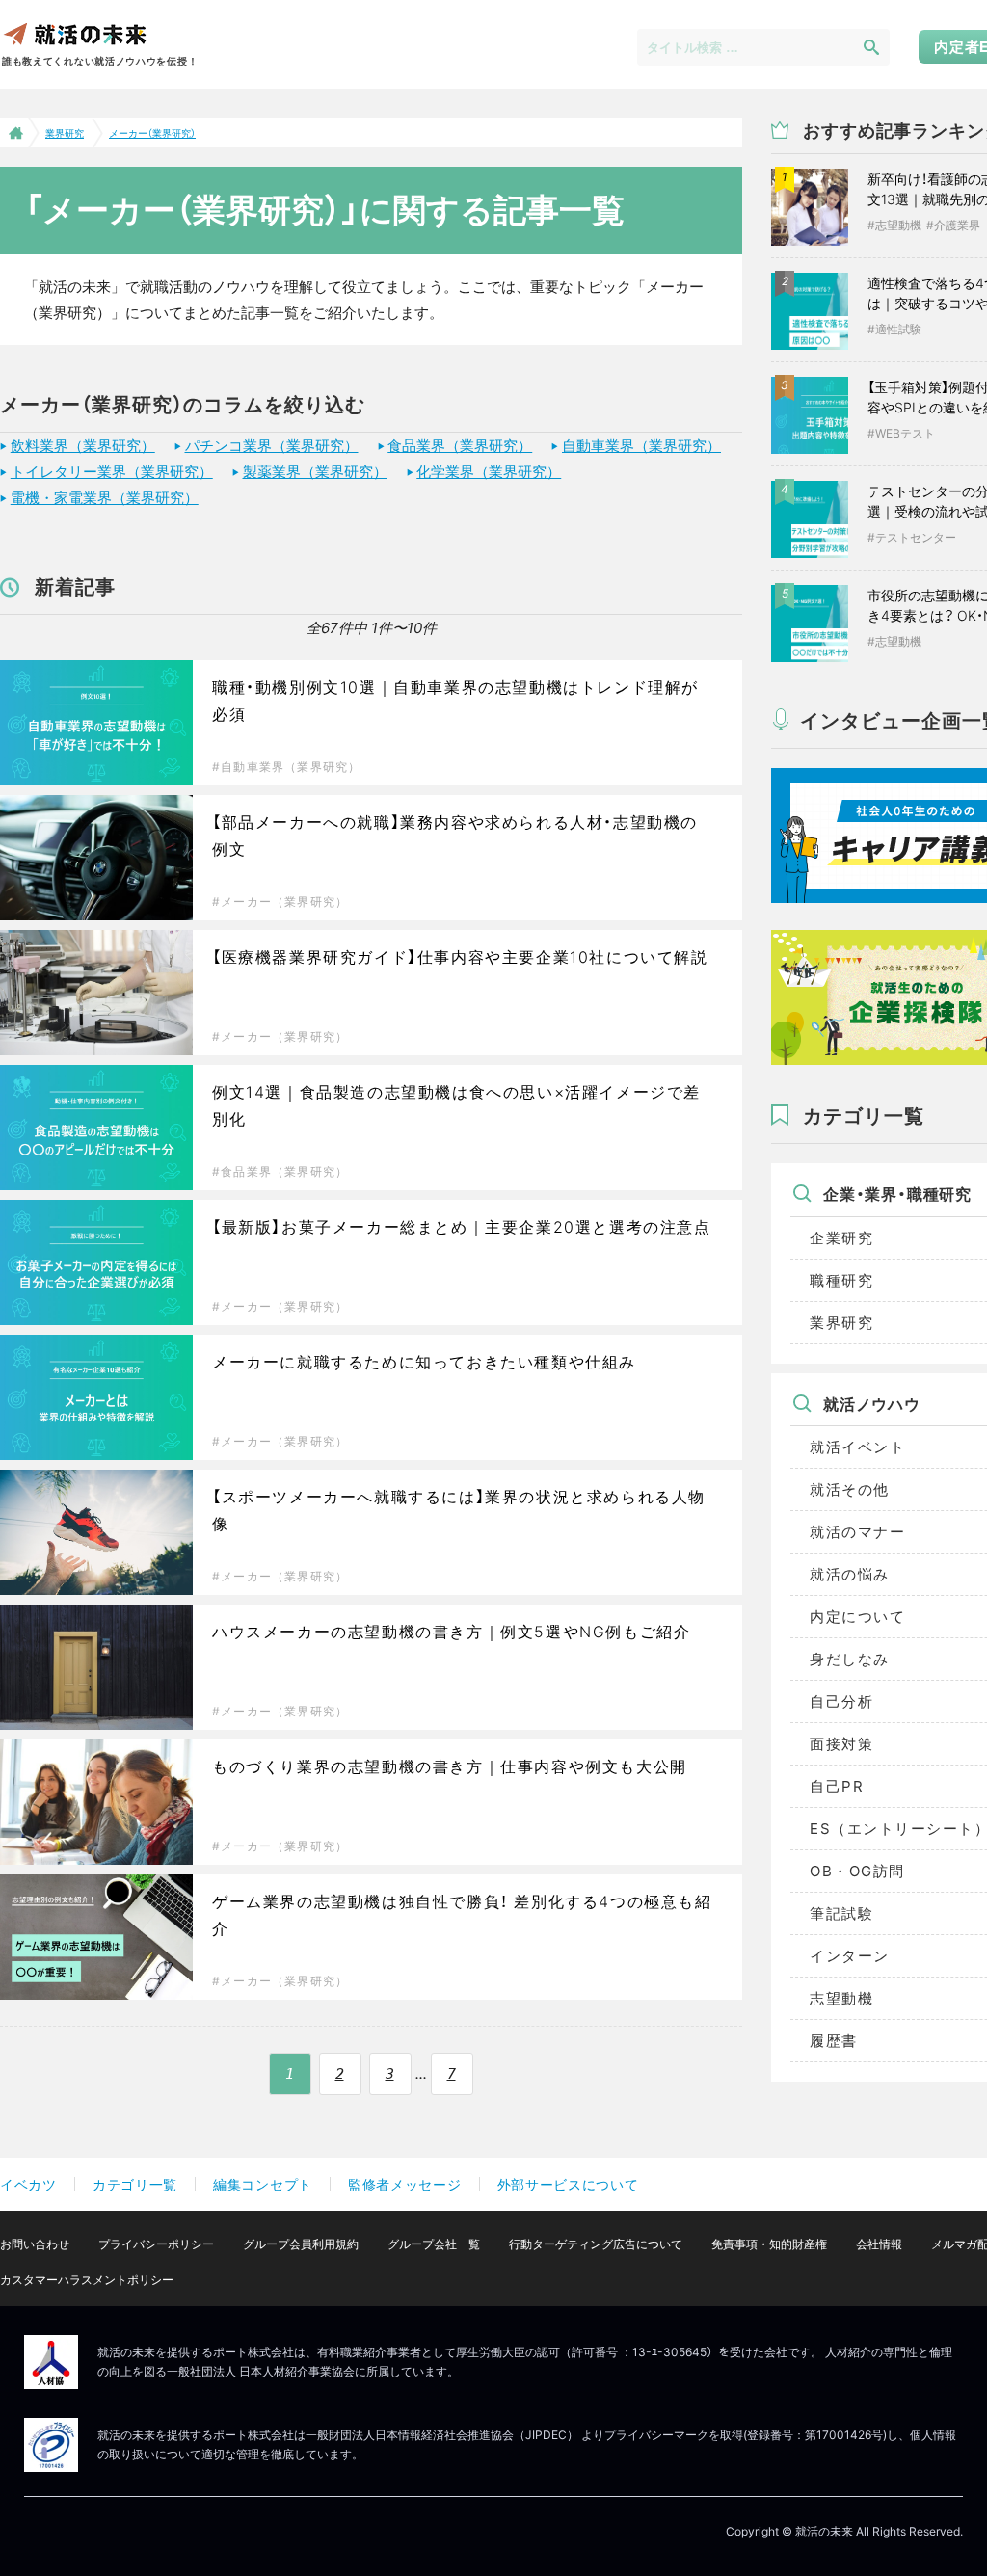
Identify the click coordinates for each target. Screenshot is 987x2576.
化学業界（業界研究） (489, 472)
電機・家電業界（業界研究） (105, 498)
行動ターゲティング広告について (596, 2244)
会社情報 (879, 2244)
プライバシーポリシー (156, 2244)
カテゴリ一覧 (135, 2184)
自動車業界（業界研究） (641, 446)
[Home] (14, 133)
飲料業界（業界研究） (83, 446)
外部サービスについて (568, 2184)
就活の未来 (74, 33)
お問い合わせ (35, 2244)
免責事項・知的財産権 (769, 2244)
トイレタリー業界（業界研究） (112, 472)
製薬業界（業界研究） (315, 472)
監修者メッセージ (405, 2184)
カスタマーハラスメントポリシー (87, 2280)
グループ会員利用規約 (301, 2244)
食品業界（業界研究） (460, 446)
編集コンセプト (263, 2184)
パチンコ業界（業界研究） (272, 446)
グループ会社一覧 (434, 2244)
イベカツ (28, 2184)
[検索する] (871, 46)
